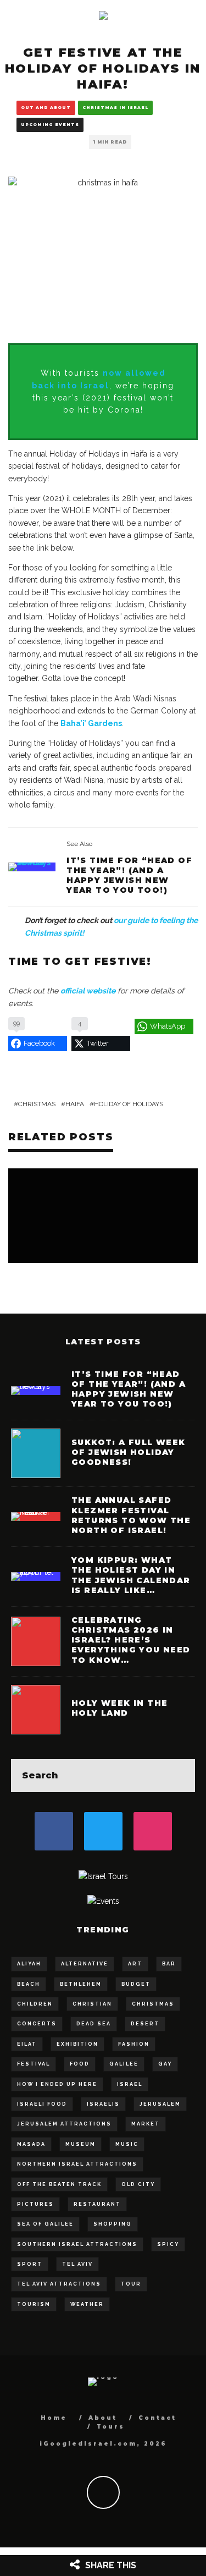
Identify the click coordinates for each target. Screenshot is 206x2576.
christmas (37, 1104)
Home (54, 2418)
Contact (157, 2418)
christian (92, 2004)
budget (136, 1984)
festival (34, 2064)
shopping (113, 2224)
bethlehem (81, 1984)
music (127, 2144)
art (135, 1964)
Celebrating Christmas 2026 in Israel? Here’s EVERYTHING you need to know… (131, 1640)
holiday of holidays (129, 1104)
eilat (27, 2044)
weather (87, 2304)
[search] (179, 1776)
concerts (37, 2024)
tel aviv (77, 2264)
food (80, 2064)
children (35, 2004)
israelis (103, 2104)
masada (31, 2144)
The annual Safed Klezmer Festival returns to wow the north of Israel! (131, 1515)
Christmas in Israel (115, 108)
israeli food (42, 2104)
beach (29, 1984)
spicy (168, 2244)
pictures (35, 2204)
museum (80, 2144)
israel (130, 2084)
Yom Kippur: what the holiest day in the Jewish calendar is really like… (131, 1575)
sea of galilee (45, 2224)
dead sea (94, 2024)
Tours (111, 2427)
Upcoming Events (50, 125)
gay (165, 2064)
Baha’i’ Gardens (91, 723)
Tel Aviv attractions (59, 2284)
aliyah (29, 1964)
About (103, 2418)
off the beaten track (59, 2184)
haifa (75, 1104)
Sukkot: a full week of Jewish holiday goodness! (129, 1452)
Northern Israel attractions (77, 2164)
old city (138, 2184)
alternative (85, 1964)
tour (131, 2284)
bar (169, 1964)
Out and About (46, 108)
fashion (134, 2044)
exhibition (77, 2044)
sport (30, 2264)
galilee (124, 2064)
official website (88, 991)
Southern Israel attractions (77, 2244)
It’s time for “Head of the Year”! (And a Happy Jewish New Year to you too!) (129, 875)
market (146, 2124)
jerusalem (160, 2104)
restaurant (97, 2204)
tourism (34, 2304)
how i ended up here (57, 2084)
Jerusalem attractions (64, 2124)
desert (145, 2024)
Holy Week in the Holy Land (119, 1708)
